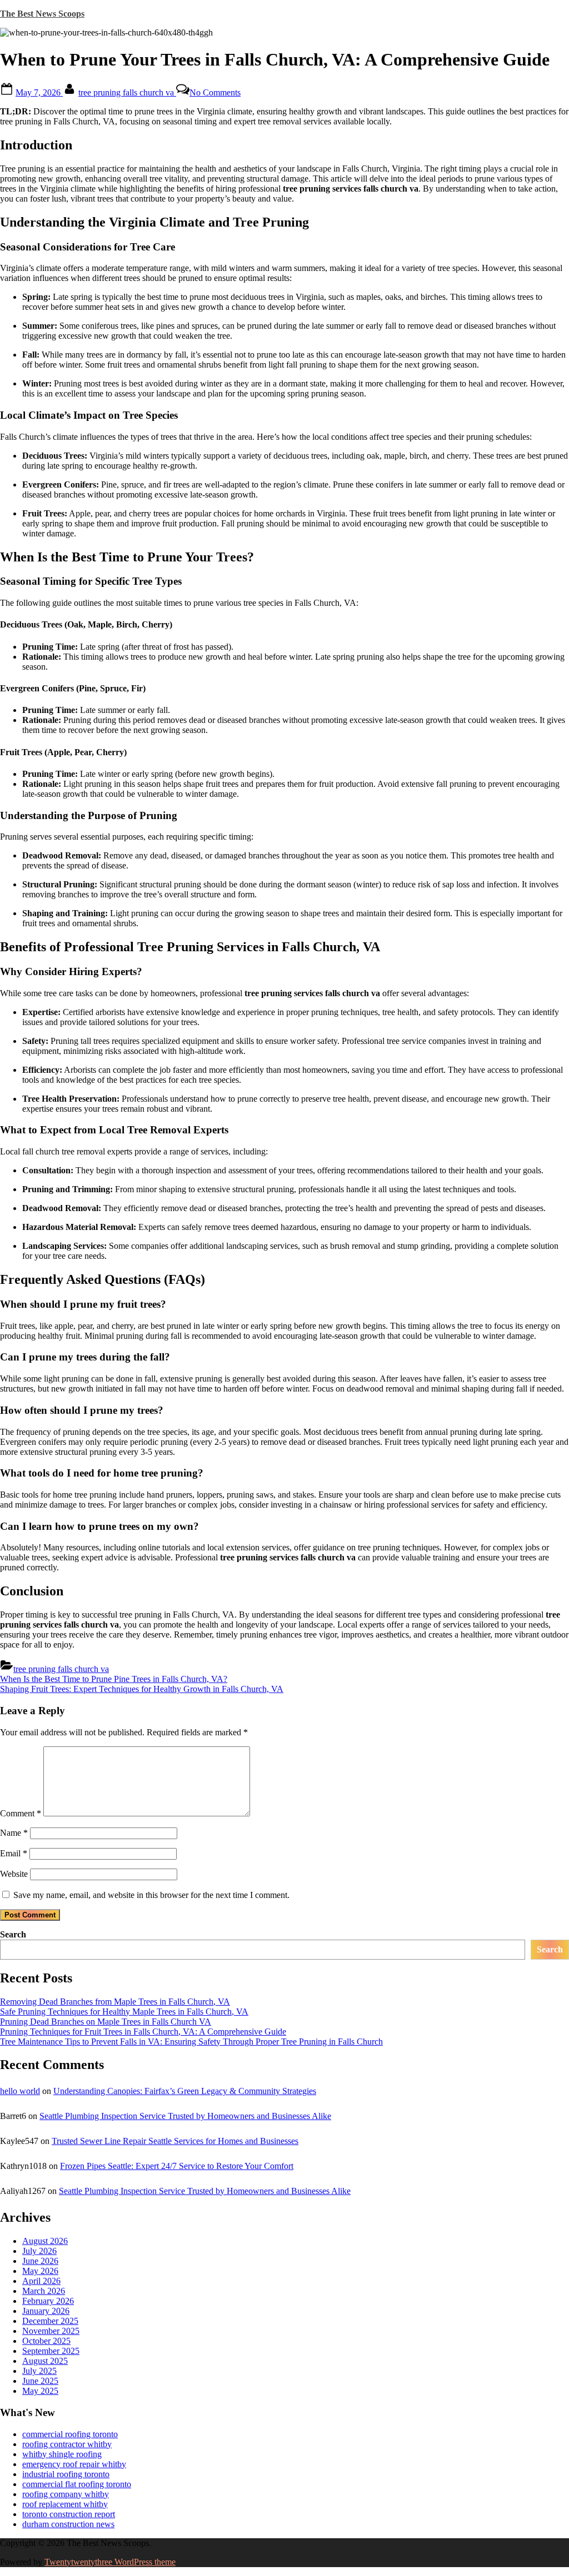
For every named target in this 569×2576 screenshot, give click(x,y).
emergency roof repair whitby (74, 2464)
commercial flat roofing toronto (77, 2484)
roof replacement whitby (65, 2504)
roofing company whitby (66, 2494)
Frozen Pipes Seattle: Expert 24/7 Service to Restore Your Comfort (177, 2166)
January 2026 (46, 2311)
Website (14, 1874)
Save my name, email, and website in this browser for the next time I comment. (151, 1895)
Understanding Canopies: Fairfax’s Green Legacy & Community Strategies (185, 2091)
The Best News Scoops (42, 14)
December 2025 (50, 2321)
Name (14, 1833)
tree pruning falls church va (127, 92)
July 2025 (39, 2371)
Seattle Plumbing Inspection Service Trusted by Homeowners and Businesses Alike (185, 2116)
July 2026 (39, 2251)
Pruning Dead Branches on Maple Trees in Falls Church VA (106, 2022)
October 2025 (46, 2341)
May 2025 (40, 2391)
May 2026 (40, 2271)
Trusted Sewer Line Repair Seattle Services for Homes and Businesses (175, 2141)
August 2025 (45, 2361)
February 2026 (48, 2301)
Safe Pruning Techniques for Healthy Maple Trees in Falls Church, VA (124, 2012)
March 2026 (44, 2291)
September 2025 (51, 2351)
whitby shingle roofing (62, 2454)
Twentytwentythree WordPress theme (110, 2562)
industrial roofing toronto (66, 2474)
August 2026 (45, 2241)
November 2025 (51, 2331)
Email (14, 1853)
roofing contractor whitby (67, 2444)
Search (13, 1934)
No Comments (215, 92)
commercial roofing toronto (70, 2434)
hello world (20, 2091)
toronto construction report (69, 2514)
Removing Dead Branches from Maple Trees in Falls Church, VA (115, 2002)
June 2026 (40, 2261)
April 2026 (41, 2281)
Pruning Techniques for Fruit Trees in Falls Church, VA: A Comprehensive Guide (143, 2032)
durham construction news (68, 2524)
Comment (21, 1813)
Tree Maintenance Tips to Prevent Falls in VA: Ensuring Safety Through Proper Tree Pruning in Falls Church (191, 2042)
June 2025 (40, 2381)
